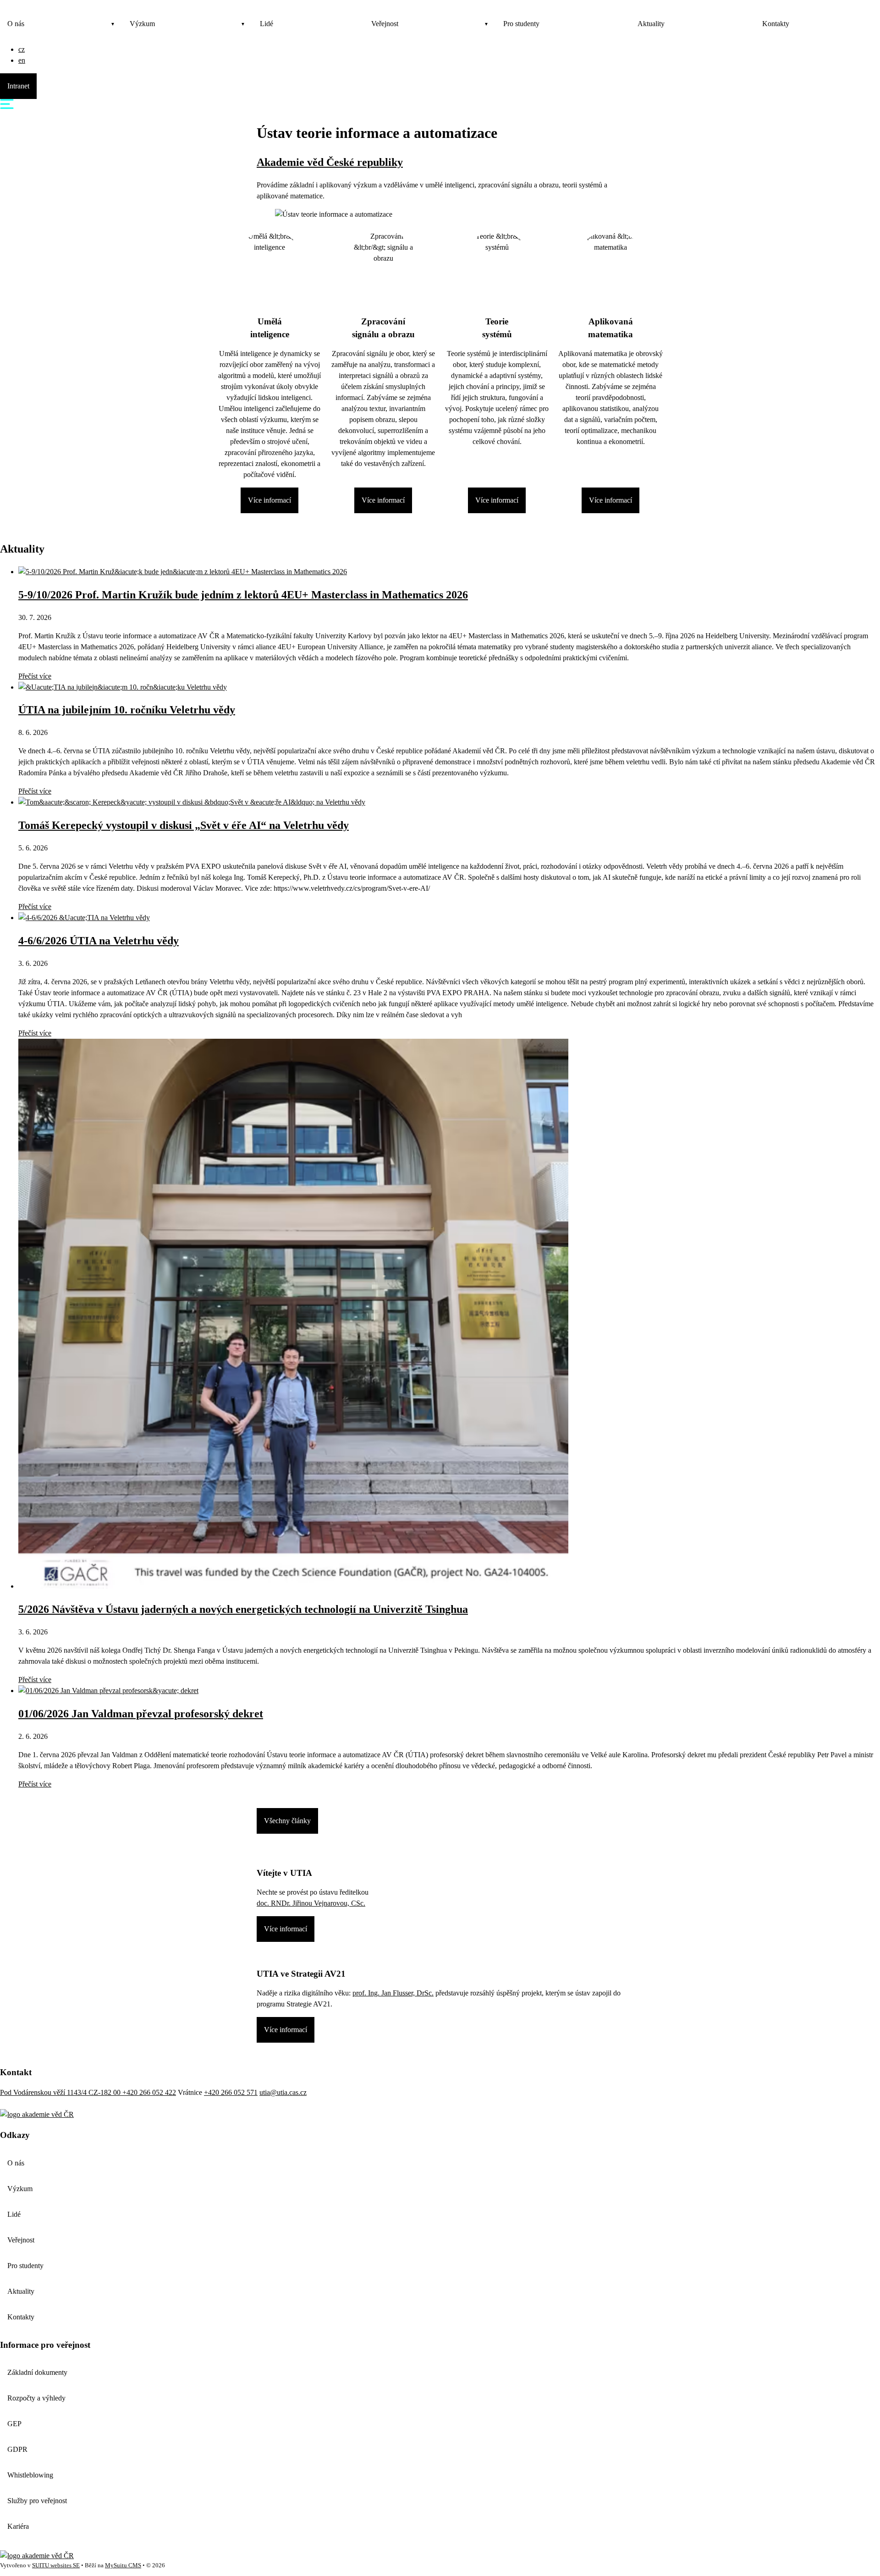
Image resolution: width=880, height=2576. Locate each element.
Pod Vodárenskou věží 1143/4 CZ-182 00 (61, 2092)
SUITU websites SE (56, 2565)
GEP (14, 2424)
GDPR (17, 2449)
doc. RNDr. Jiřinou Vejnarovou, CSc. (311, 1903)
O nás (16, 24)
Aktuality (651, 24)
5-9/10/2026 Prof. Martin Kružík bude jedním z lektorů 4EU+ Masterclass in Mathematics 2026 (243, 595)
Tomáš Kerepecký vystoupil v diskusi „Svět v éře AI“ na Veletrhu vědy (184, 825)
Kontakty (776, 24)
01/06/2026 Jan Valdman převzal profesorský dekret (141, 1714)
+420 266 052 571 (231, 2092)
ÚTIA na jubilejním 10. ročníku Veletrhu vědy (127, 710)
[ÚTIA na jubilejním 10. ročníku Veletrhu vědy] (123, 687)
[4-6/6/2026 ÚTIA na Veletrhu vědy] (84, 918)
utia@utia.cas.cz (283, 2092)
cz (22, 49)
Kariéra (18, 2526)
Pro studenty (521, 24)
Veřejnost (385, 24)
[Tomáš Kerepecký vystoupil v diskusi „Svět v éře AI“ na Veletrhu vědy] (192, 802)
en (22, 60)
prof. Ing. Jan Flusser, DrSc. (393, 1993)
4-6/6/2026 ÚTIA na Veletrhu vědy (99, 941)
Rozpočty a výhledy (36, 2398)
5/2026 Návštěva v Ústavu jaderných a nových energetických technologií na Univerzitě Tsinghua (243, 1609)
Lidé (267, 24)
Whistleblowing (30, 2475)
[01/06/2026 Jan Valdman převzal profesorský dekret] (108, 1691)
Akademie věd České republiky (330, 162)
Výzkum (142, 24)
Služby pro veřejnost (37, 2501)
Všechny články (287, 1821)
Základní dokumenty (37, 2372)
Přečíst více (35, 676)
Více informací (269, 500)
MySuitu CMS (123, 2565)
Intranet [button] (18, 86)
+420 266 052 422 (149, 2092)
